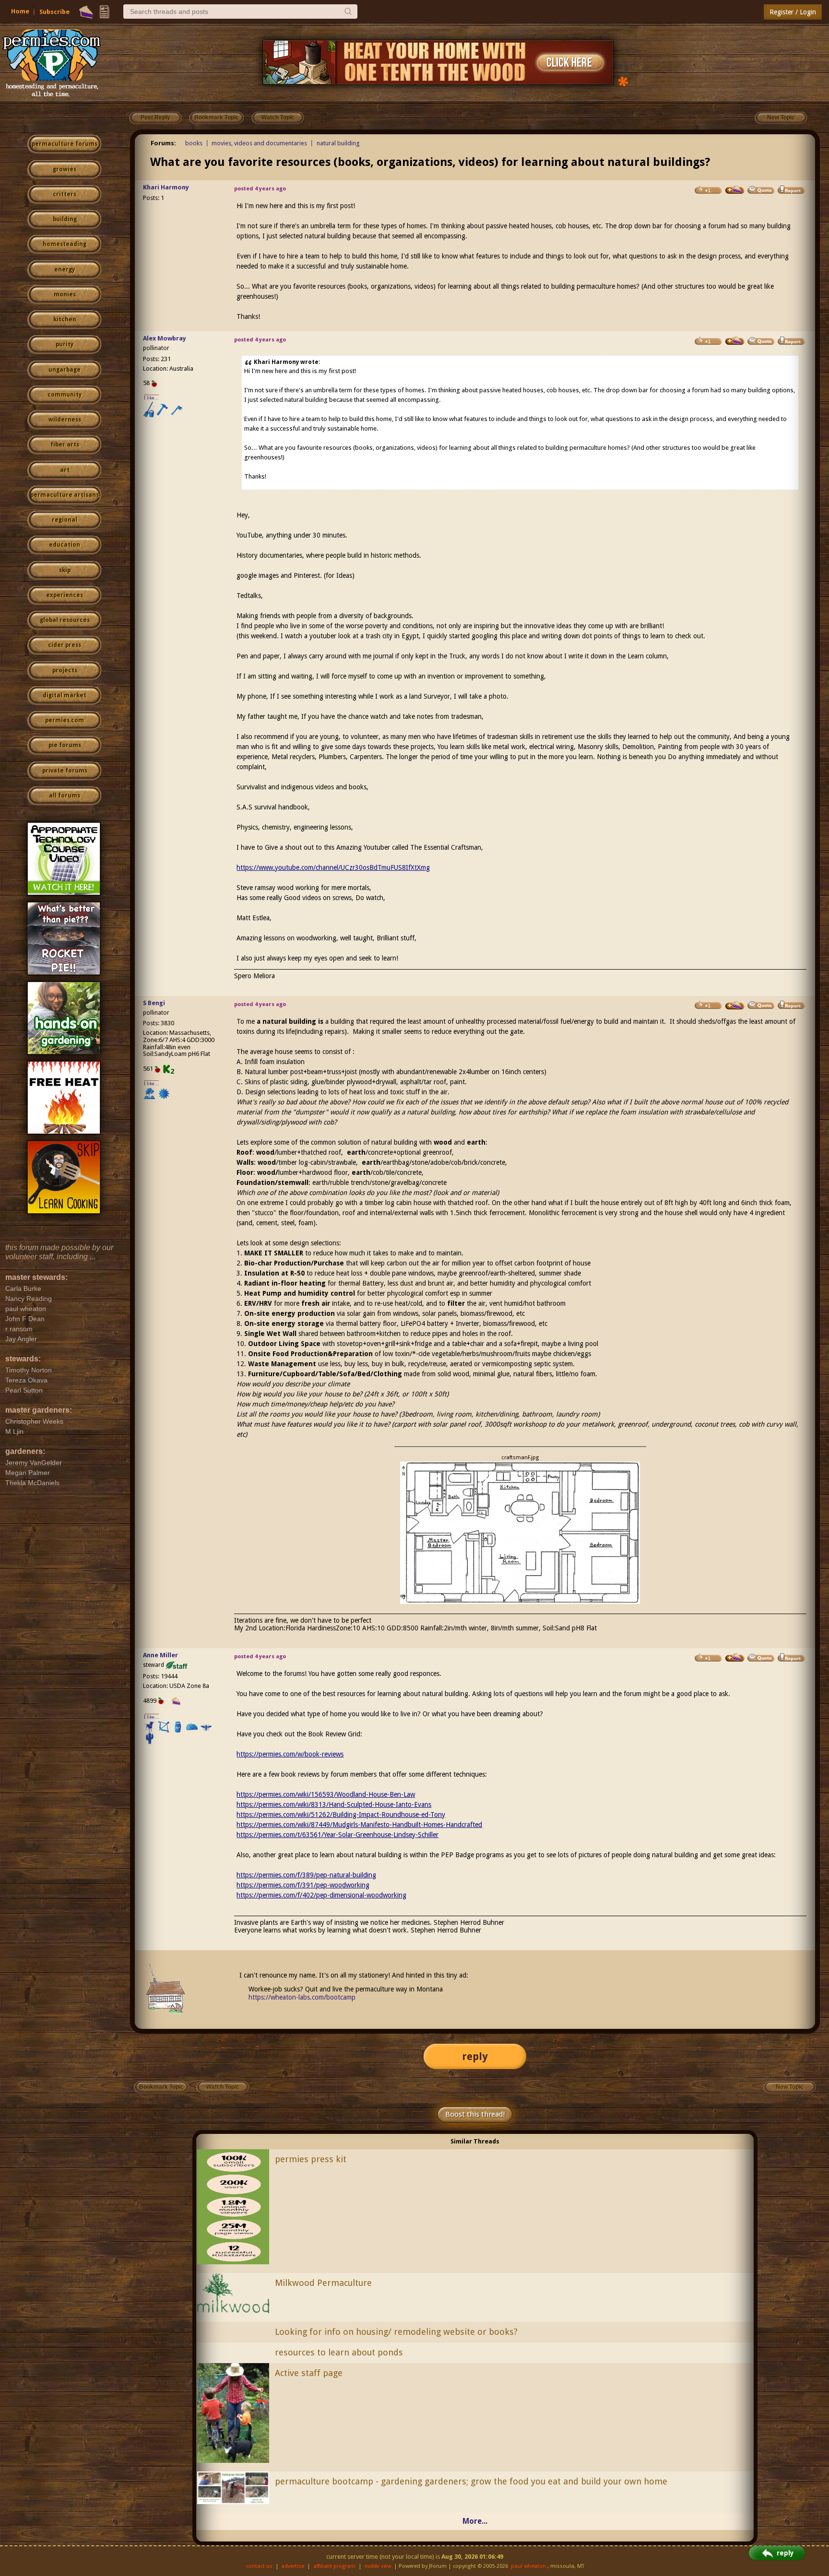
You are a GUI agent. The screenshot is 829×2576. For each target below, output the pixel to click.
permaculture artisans (65, 495)
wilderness (65, 420)
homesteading (65, 244)
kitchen (65, 319)
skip (65, 570)
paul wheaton (528, 2566)
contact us (259, 2566)
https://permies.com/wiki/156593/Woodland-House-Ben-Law (326, 1794)
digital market (65, 695)
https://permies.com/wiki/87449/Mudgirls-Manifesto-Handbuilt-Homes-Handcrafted (359, 1825)
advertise (293, 2566)
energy (65, 269)
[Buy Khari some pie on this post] (735, 190)
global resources (65, 620)
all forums (65, 796)
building (65, 219)
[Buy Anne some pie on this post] (735, 1658)
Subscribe (54, 12)
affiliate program (334, 2566)
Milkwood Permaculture (323, 2283)
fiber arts (65, 445)
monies (65, 294)
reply (475, 2056)
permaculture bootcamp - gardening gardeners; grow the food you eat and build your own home (471, 2481)
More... (475, 2521)
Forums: (163, 143)
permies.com (65, 720)
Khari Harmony (166, 187)
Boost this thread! (475, 2114)
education (65, 545)
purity (65, 344)
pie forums (65, 745)
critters (65, 194)
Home (20, 11)
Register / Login (793, 12)
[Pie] (86, 12)
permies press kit (311, 2159)
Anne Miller (160, 1655)
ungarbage (65, 370)
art (65, 470)
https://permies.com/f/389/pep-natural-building (306, 1875)
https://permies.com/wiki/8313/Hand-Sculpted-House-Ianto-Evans (334, 1804)
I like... (151, 398)
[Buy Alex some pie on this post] (735, 341)
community (65, 395)
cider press (65, 645)
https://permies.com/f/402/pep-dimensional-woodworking (321, 1895)
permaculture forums (65, 144)
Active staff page (309, 2373)
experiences (65, 595)
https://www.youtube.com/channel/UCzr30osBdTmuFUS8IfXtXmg (333, 867)
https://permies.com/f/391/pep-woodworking (303, 1885)
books (194, 143)
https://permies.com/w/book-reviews (290, 1754)
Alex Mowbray (165, 338)
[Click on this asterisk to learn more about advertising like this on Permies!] (623, 81)
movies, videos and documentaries (259, 143)
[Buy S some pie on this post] (735, 1006)
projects (65, 670)
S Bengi (154, 1003)
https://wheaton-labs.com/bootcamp (302, 1997)
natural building (338, 143)
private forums (65, 771)
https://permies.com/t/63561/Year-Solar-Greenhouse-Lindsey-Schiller (338, 1835)
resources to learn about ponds (339, 2352)
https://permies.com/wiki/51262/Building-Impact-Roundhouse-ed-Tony (341, 1815)
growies (65, 169)
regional (65, 520)
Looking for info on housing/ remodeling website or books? (396, 2332)
